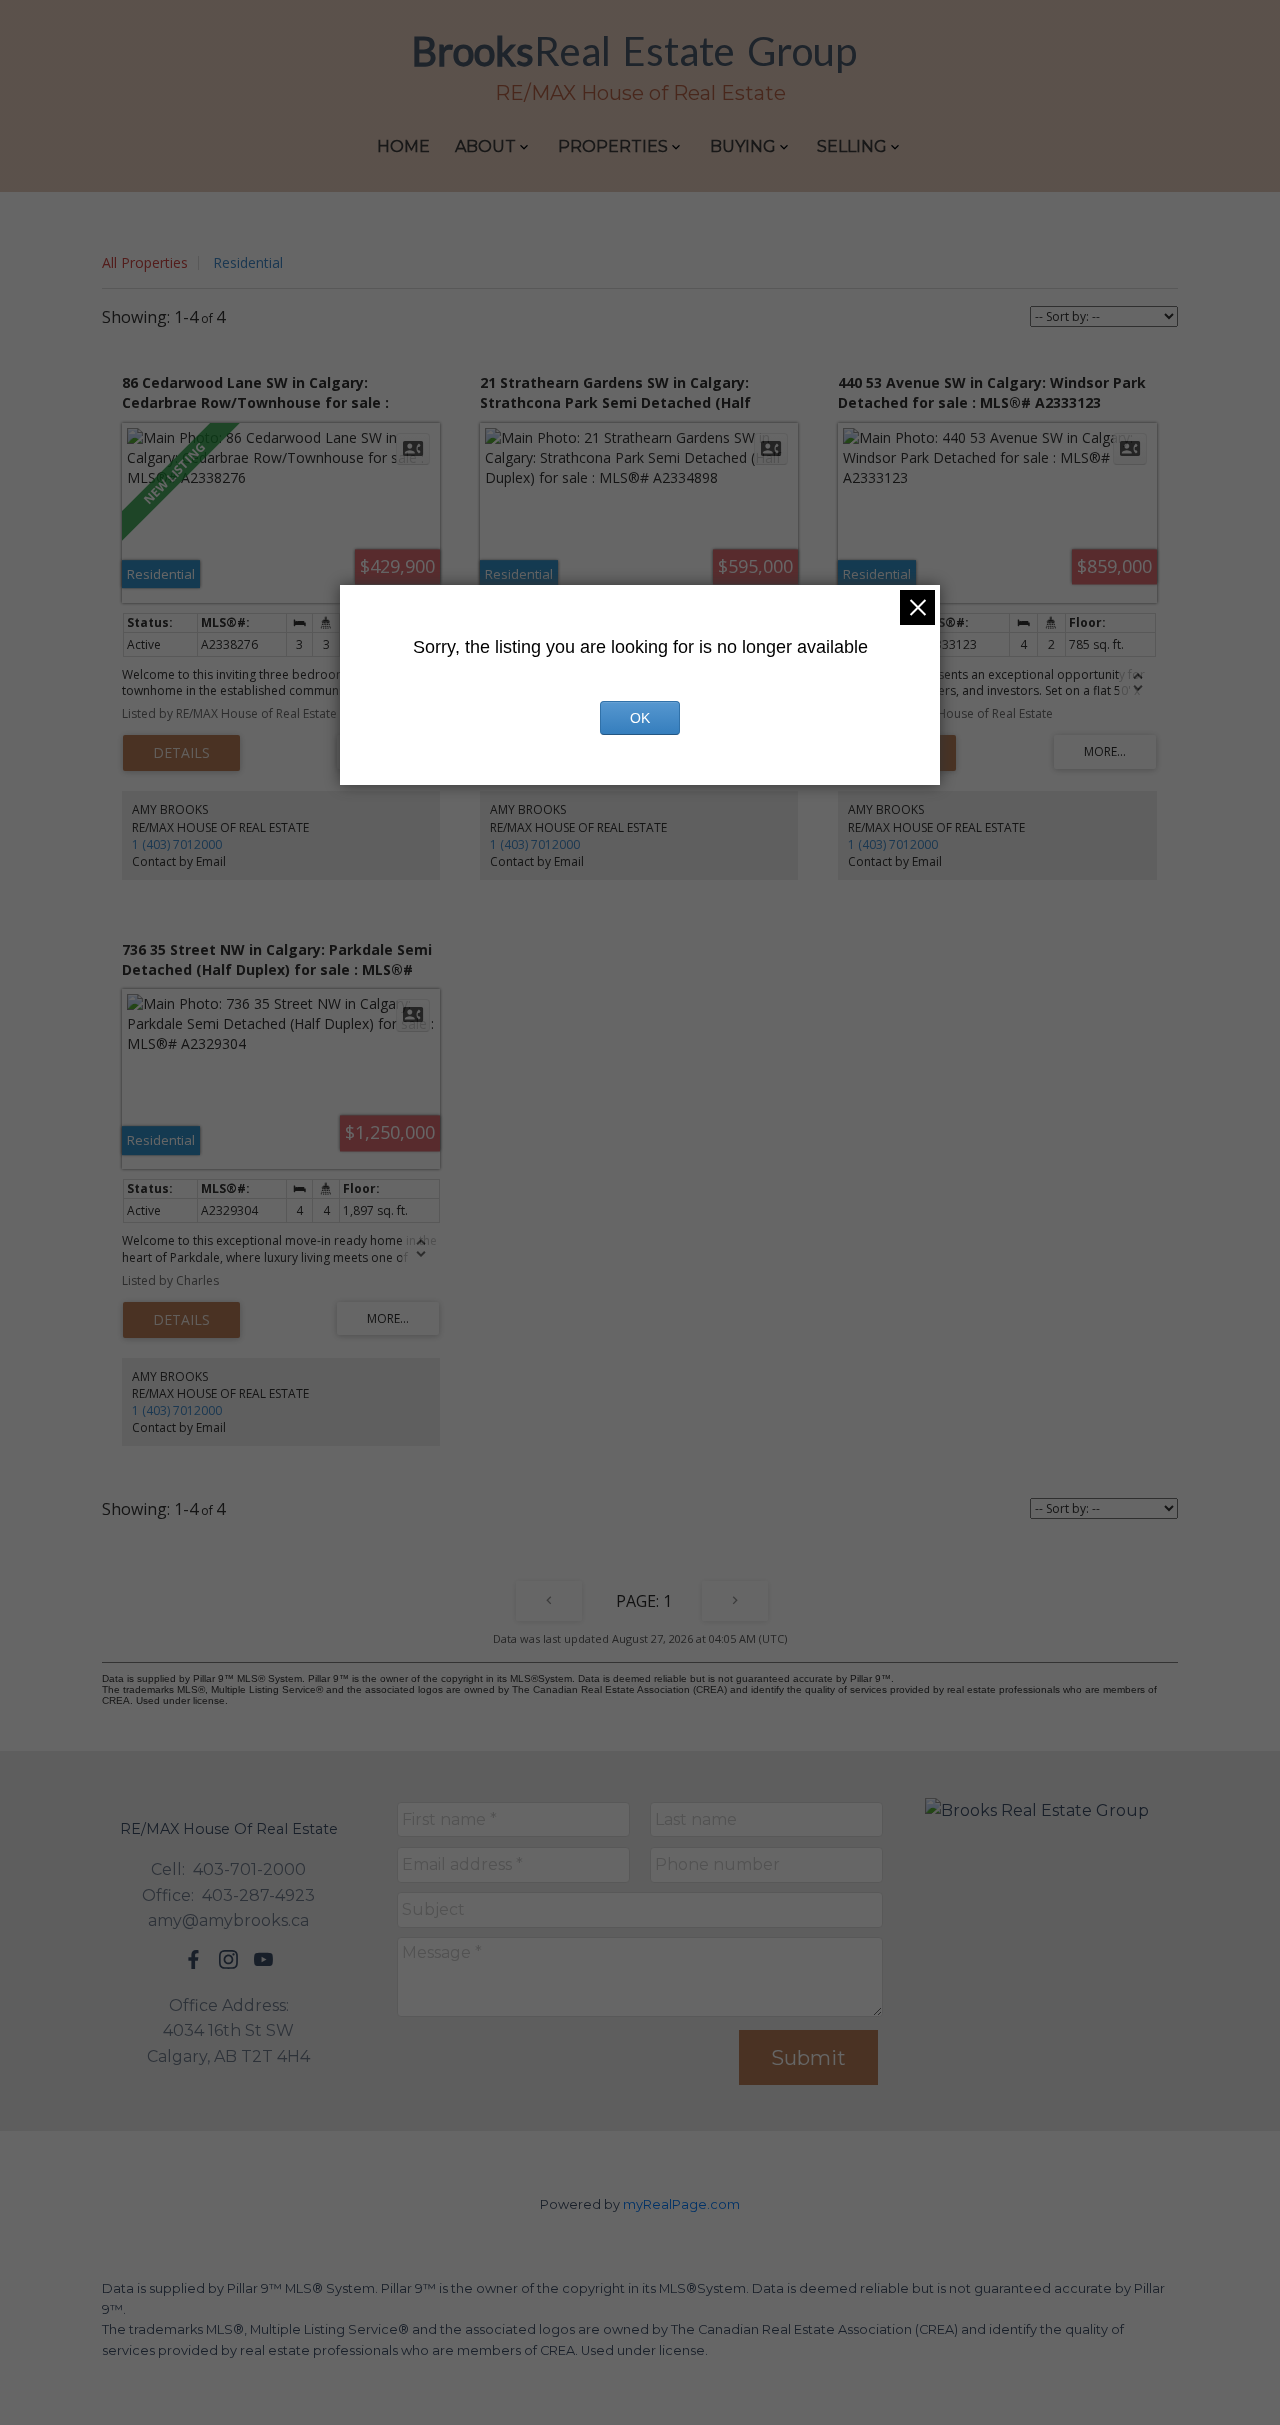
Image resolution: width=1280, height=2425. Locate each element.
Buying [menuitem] (743, 146)
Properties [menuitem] (613, 146)
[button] (193, 1959)
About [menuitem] (485, 146)
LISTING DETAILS (181, 753)
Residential (248, 262)
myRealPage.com (681, 2204)
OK (640, 718)
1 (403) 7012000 (177, 844)
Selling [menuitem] (852, 146)
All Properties (145, 262)
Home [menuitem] (403, 146)
